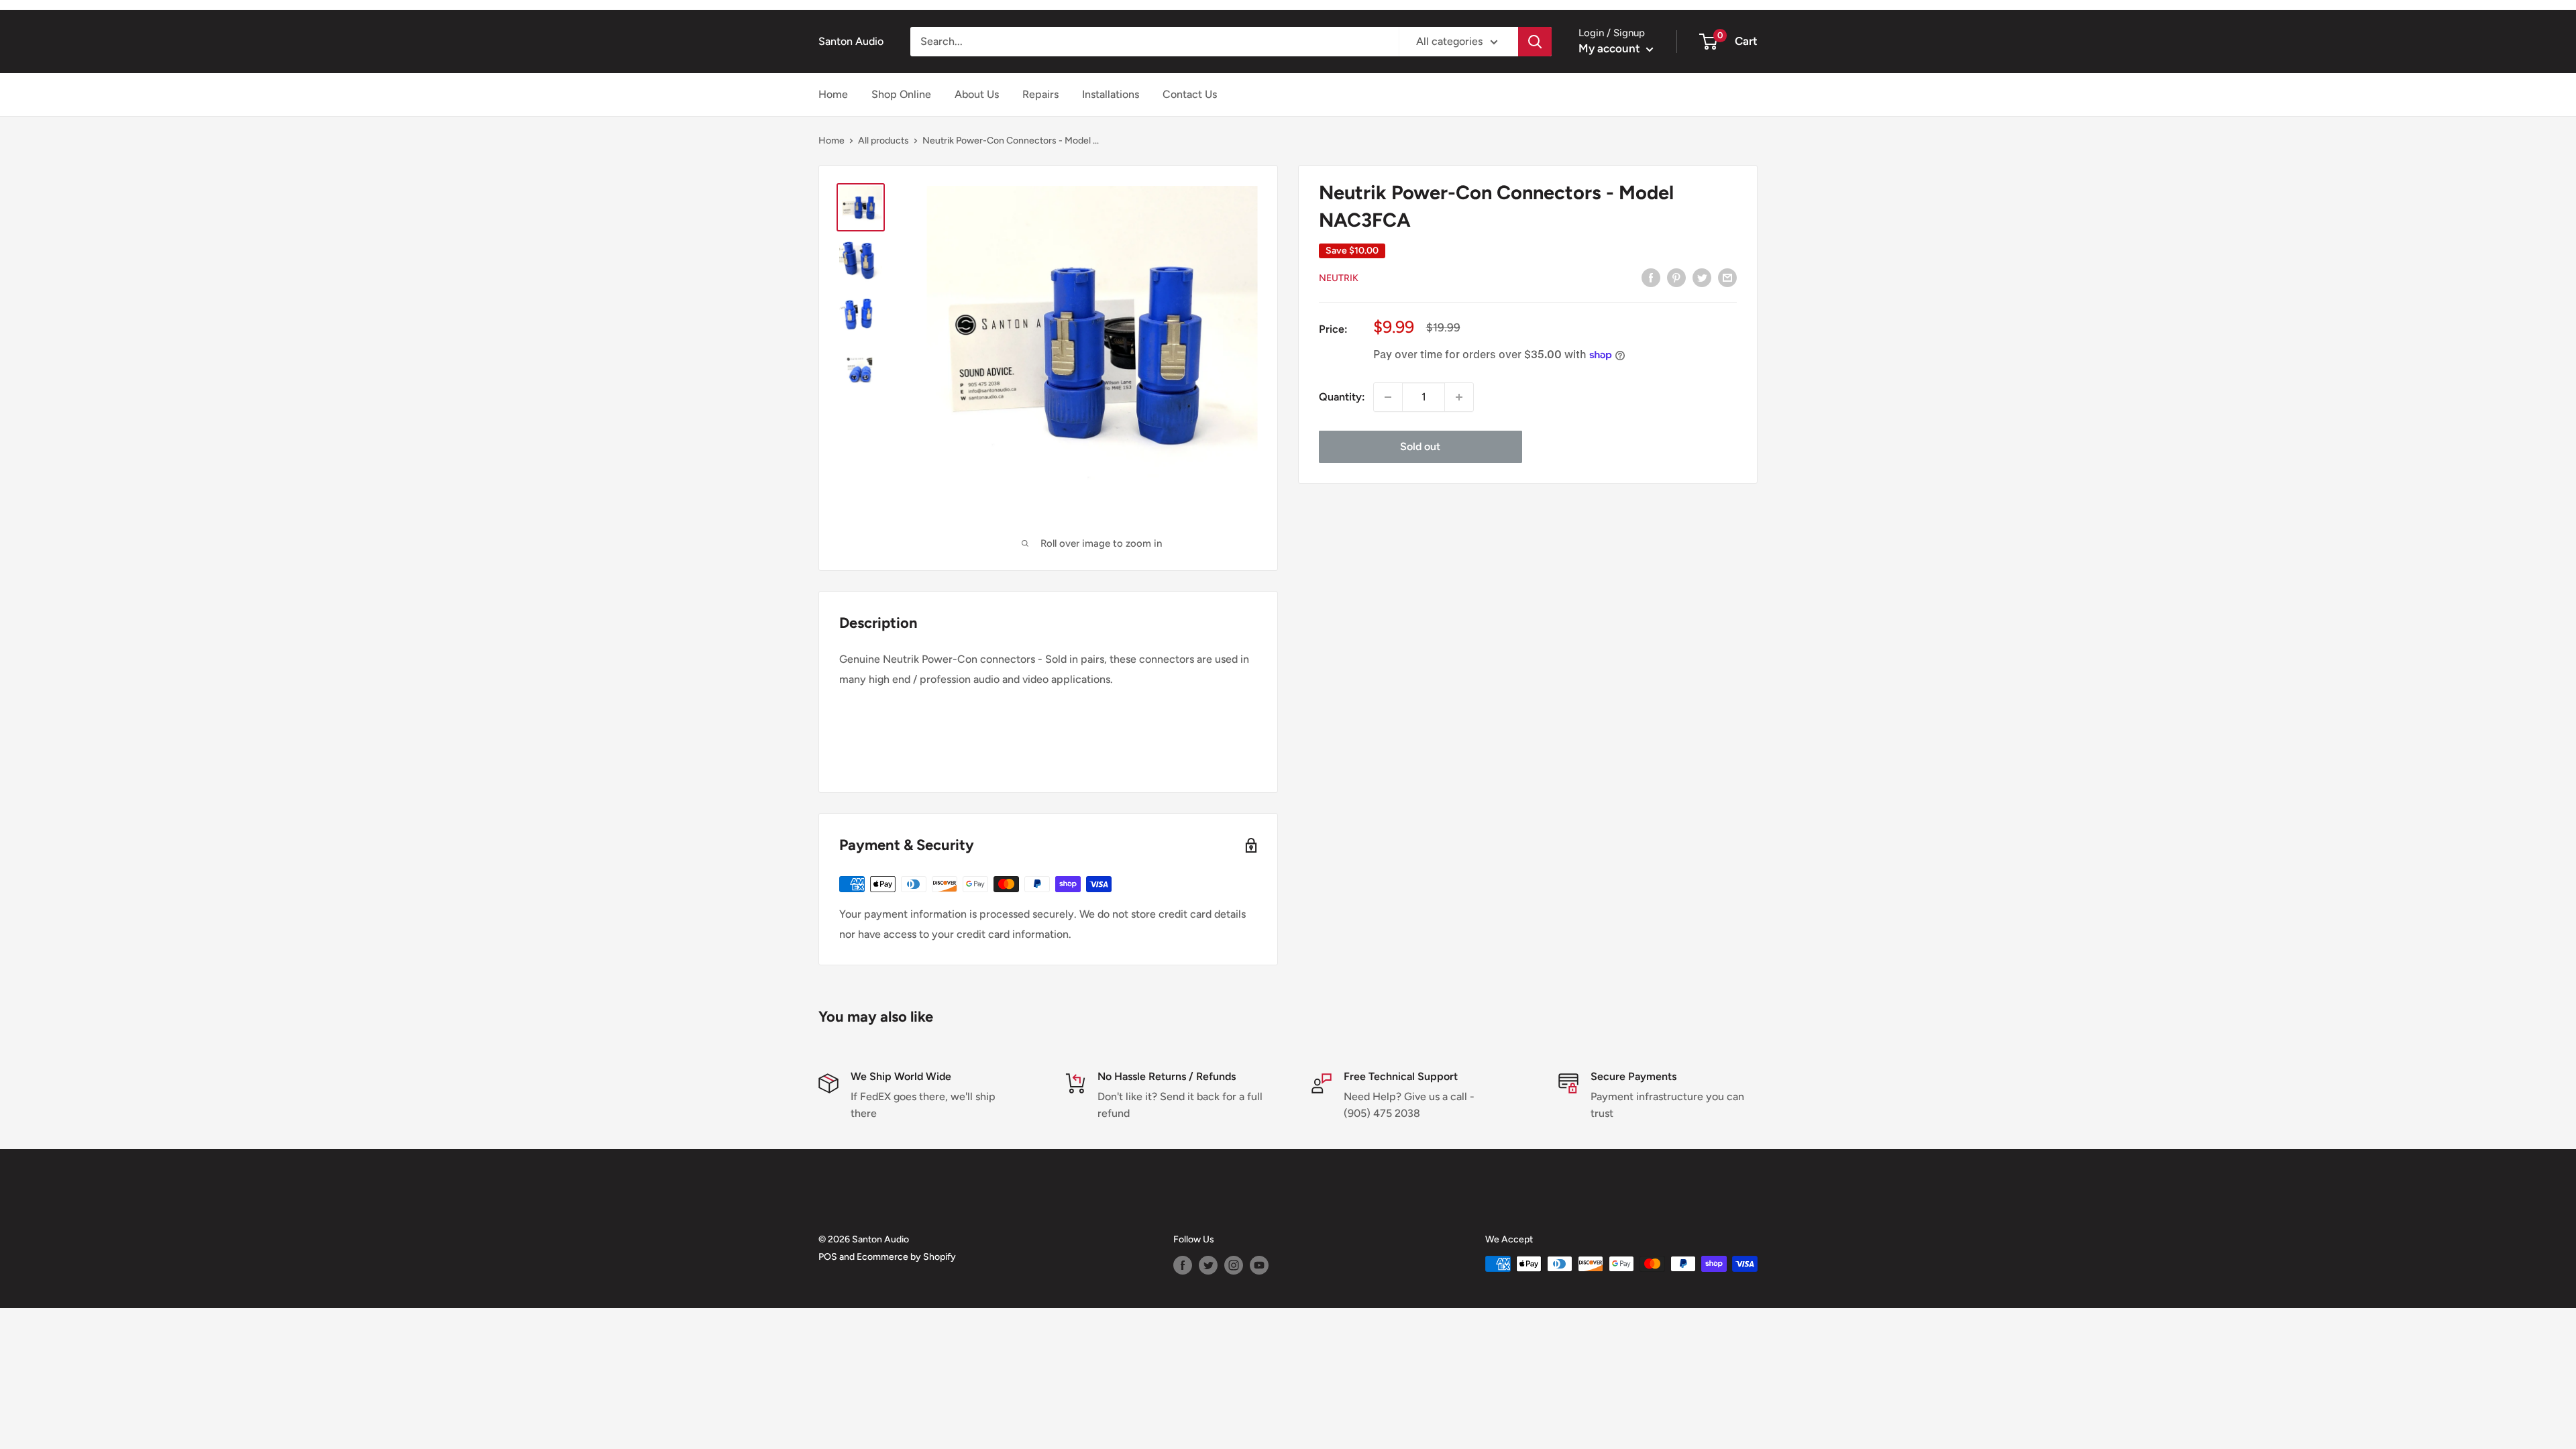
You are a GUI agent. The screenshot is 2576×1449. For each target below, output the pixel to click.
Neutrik (1339, 278)
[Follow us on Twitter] (1208, 1265)
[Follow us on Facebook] (1183, 1265)
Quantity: (1342, 397)
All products (883, 141)
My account (1611, 48)
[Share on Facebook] (1651, 277)
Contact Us (1190, 94)
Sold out (1420, 446)
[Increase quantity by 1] (1459, 397)
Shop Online (901, 94)
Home (833, 94)
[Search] (1535, 42)
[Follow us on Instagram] (1234, 1265)
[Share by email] (1727, 277)
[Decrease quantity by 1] (1388, 397)
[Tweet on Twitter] (1702, 277)
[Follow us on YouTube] (1259, 1265)
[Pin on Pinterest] (1676, 277)
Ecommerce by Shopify (906, 1257)
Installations (1111, 94)
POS (828, 1257)
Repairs (1040, 94)
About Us (977, 94)
